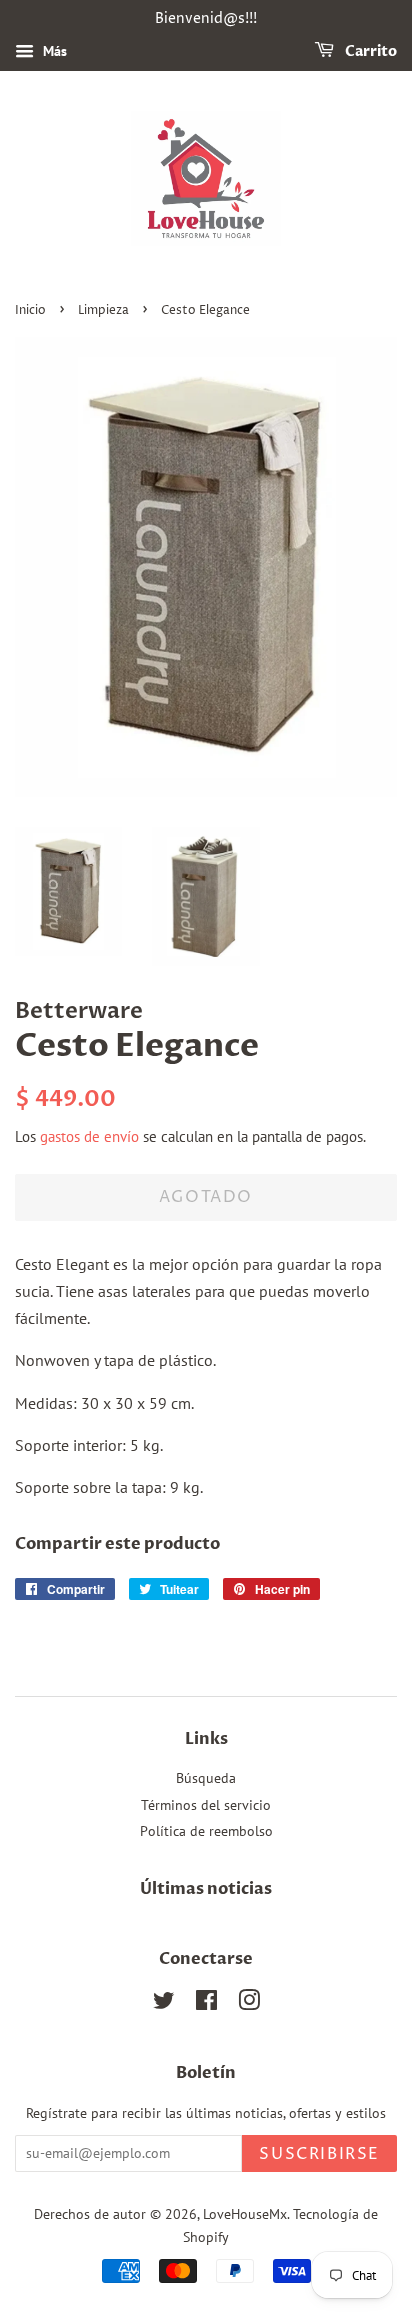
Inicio (30, 310)
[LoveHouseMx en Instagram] (249, 2004)
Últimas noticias (206, 1889)
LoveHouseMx (245, 2214)
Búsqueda (206, 1778)
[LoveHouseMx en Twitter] (164, 2004)
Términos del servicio (206, 1805)
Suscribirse (319, 2154)
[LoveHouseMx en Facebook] (206, 2004)
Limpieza (103, 310)
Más (53, 51)
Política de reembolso (206, 1831)
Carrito (369, 51)
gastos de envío (89, 1136)
